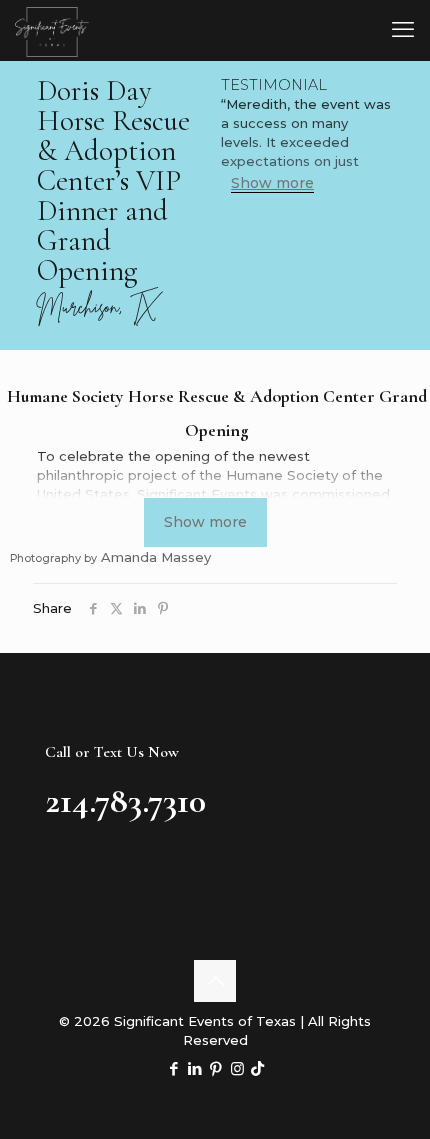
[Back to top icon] (215, 981)
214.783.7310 (125, 800)
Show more (272, 183)
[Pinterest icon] (216, 1068)
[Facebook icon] (174, 1068)
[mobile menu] (403, 30)
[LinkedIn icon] (195, 1068)
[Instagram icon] (237, 1068)
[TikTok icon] (257, 1068)
